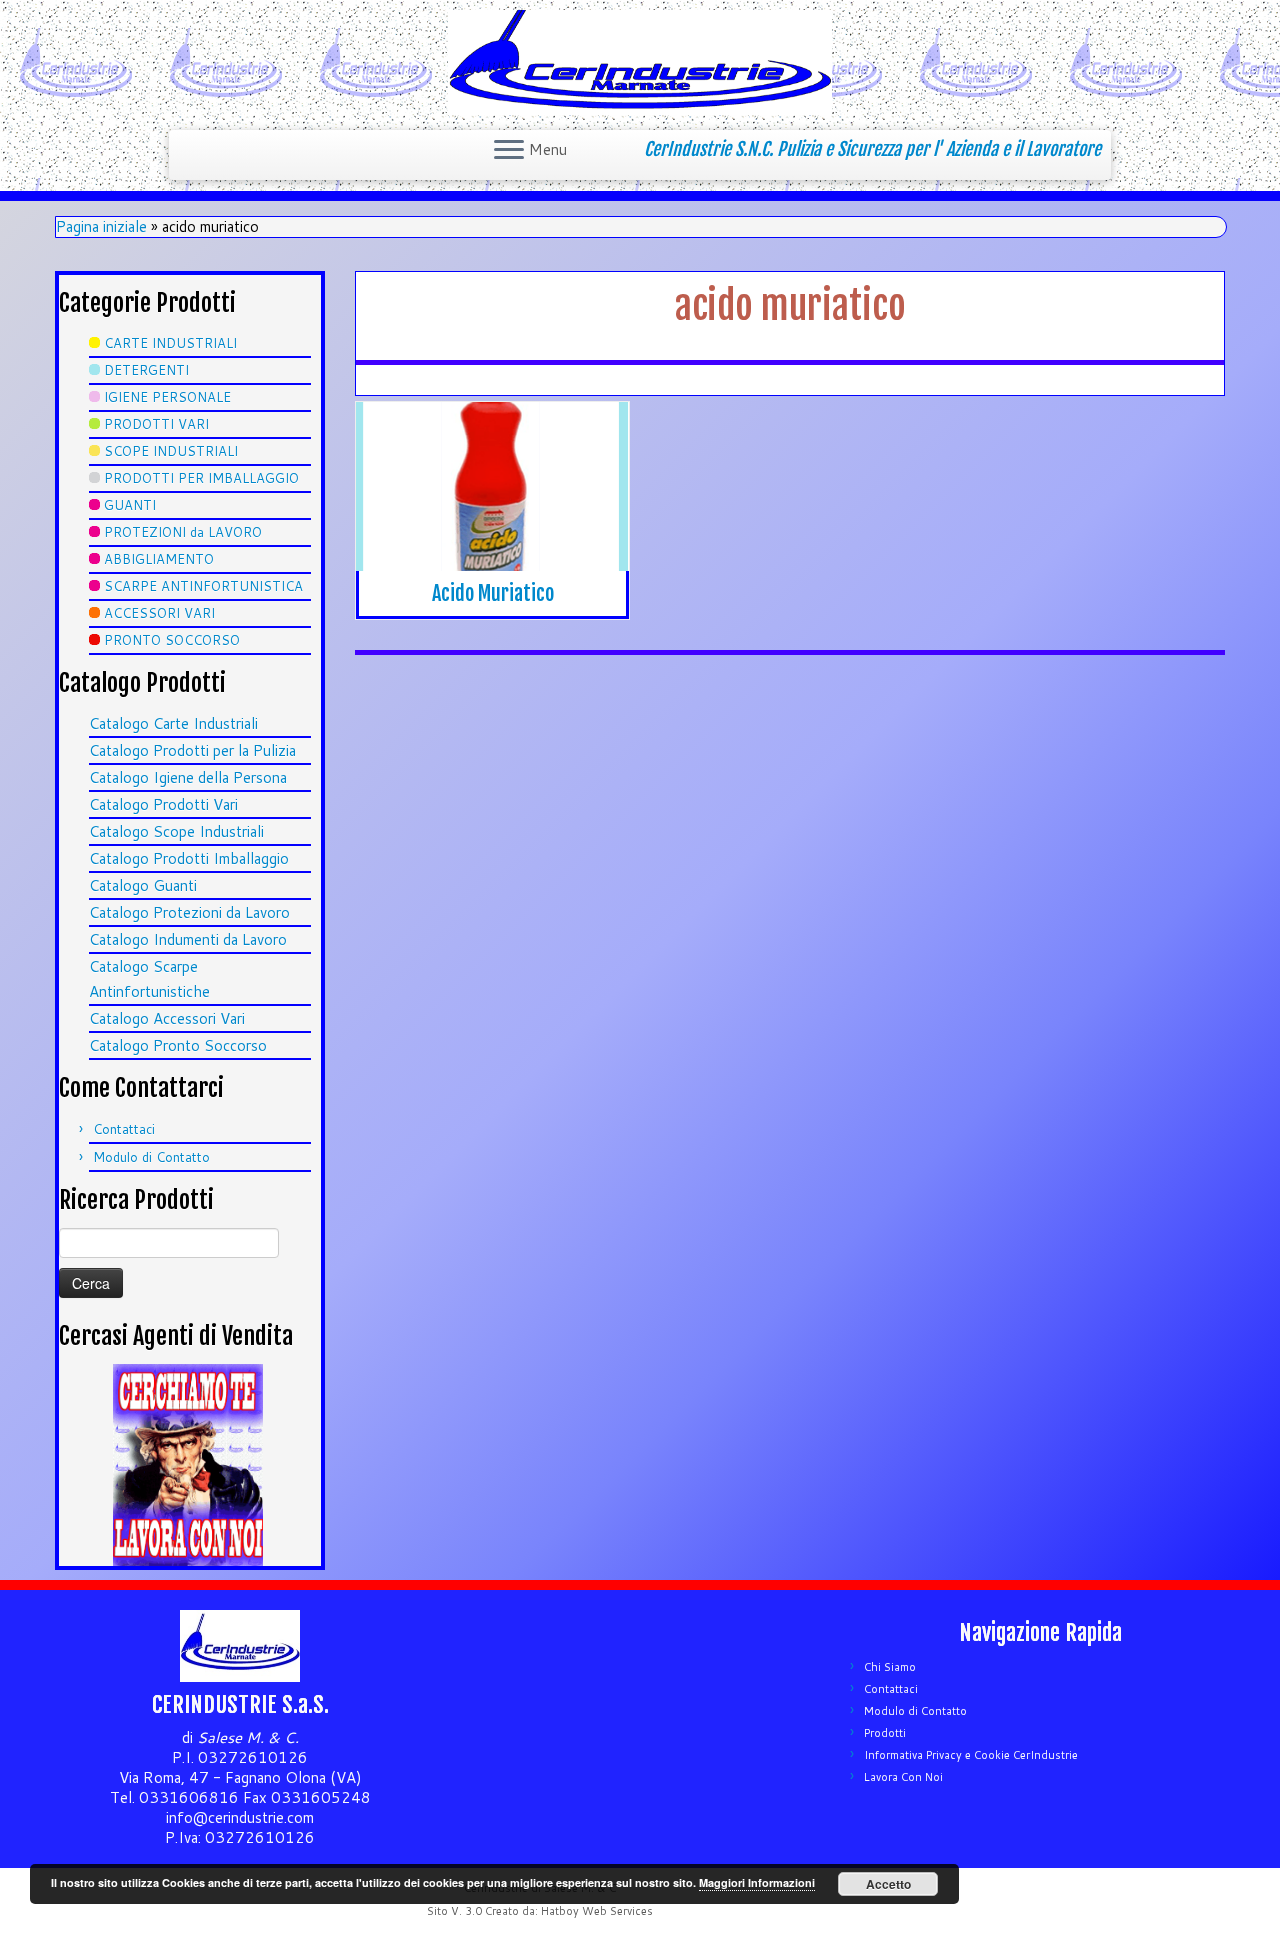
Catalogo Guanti (143, 885)
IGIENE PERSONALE (167, 397)
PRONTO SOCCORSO (172, 640)
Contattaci (124, 1129)
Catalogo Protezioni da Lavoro (189, 912)
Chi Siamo (890, 1667)
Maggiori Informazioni (757, 1882)
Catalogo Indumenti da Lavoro (188, 939)
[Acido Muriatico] (492, 486)
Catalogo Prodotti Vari (163, 804)
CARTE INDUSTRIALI (170, 343)
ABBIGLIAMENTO (159, 559)
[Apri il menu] (509, 151)
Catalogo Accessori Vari (167, 1018)
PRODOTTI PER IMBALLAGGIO (201, 478)
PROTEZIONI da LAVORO (183, 532)
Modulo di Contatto (151, 1157)
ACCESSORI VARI (159, 613)
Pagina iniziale (101, 226)
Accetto (888, 1884)
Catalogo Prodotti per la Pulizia (192, 750)
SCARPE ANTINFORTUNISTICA (203, 586)
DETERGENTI (146, 370)
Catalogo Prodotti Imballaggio (189, 858)
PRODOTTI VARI (156, 424)
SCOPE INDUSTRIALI (171, 451)
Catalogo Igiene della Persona (188, 777)
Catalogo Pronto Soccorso (178, 1045)
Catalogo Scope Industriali (176, 831)
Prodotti (885, 1733)
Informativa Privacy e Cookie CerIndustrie (971, 1755)
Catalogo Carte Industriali (173, 723)
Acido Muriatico (493, 593)
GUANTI (130, 505)
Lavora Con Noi (903, 1777)
